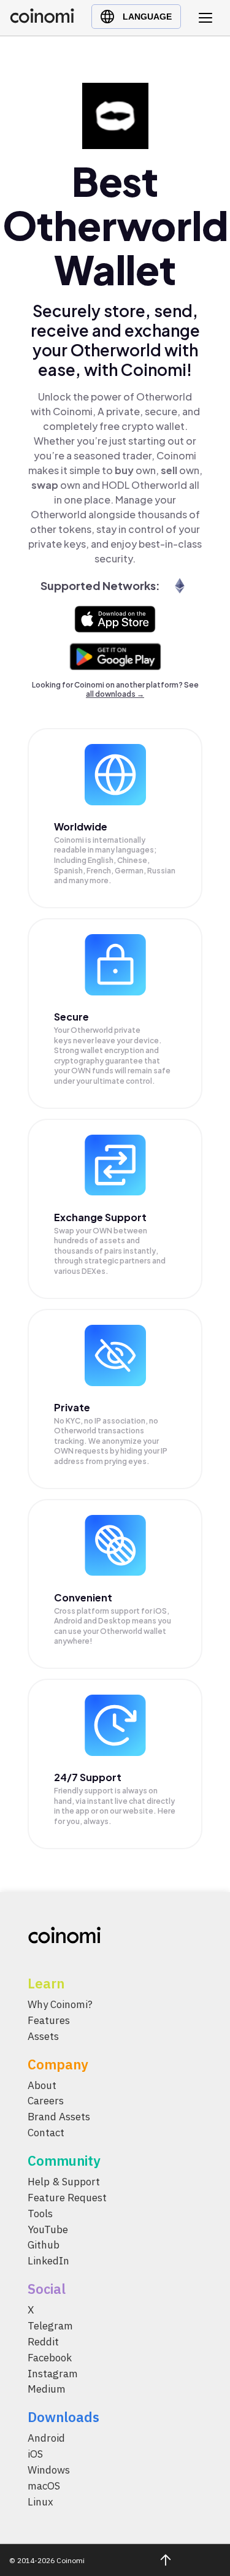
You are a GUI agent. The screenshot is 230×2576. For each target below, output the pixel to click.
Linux (40, 2502)
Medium (47, 2390)
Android (46, 2439)
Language (147, 17)
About (42, 2085)
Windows (49, 2470)
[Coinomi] (42, 20)
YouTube (48, 2229)
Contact (46, 2133)
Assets (43, 2036)
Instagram (53, 2374)
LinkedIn (48, 2261)
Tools (40, 2214)
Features (49, 2020)
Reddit (43, 2342)
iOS (35, 2455)
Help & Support (64, 2182)
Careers (46, 2101)
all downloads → (115, 694)
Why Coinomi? (60, 2004)
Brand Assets (59, 2117)
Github (44, 2245)
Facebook (50, 2358)
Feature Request (67, 2198)
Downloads (63, 2417)
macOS (44, 2486)
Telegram (50, 2326)
